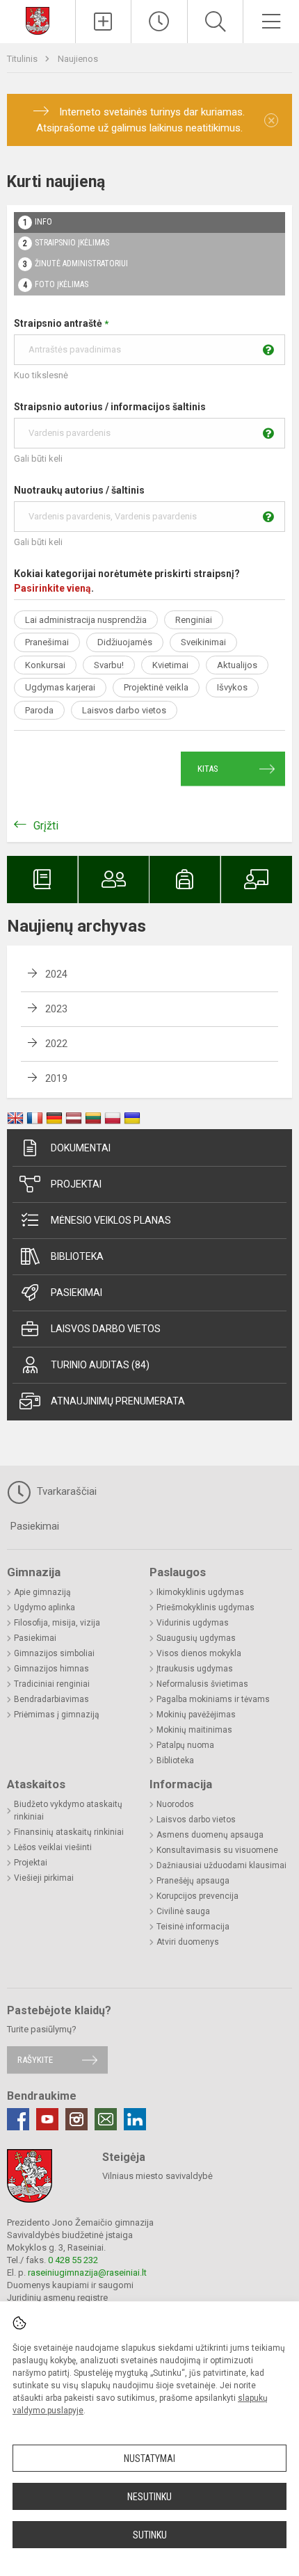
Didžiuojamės (125, 642)
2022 (56, 1044)
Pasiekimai (76, 1293)
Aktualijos (237, 665)
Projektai (76, 1184)
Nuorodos (175, 1804)
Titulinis (23, 59)
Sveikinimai (203, 642)
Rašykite (35, 2060)
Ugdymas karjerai (60, 687)
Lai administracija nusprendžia (86, 620)
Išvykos (232, 687)
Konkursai (45, 665)
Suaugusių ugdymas (196, 1638)
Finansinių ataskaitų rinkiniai (69, 1832)
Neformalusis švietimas (202, 1684)
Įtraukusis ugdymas (195, 1669)
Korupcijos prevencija (197, 1896)
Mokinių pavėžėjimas (196, 1715)
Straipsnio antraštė (61, 323)
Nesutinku (149, 2497)
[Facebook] (18, 2119)
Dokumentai (81, 1148)
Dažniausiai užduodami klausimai (221, 1865)
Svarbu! (109, 665)
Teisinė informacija (193, 1927)
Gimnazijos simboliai (54, 1653)
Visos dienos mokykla (199, 1653)
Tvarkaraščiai (65, 1491)
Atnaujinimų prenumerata (118, 1401)
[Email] (106, 2119)
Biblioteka (77, 1256)
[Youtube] (47, 2119)
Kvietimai (170, 665)
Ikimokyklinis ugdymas (200, 1592)
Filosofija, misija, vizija (57, 1623)
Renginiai (194, 620)
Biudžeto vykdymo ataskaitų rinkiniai (68, 1811)
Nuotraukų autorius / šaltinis (79, 490)
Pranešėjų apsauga (193, 1881)
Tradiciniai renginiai (52, 1684)
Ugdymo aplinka (45, 1607)
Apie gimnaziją (42, 1592)
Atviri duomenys (188, 1942)
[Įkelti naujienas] (104, 22)
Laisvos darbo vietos (124, 710)
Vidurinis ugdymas (193, 1623)
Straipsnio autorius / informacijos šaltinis (110, 407)
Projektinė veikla (156, 687)
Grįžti (46, 826)
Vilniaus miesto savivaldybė (157, 2176)
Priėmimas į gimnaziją (57, 1715)
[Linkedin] (135, 2119)
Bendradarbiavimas (51, 1699)
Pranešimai (47, 642)
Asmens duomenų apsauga (210, 1835)
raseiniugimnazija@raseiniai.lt (87, 2273)
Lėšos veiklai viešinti (53, 1847)
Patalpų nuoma (185, 1745)
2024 (56, 974)
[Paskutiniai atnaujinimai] (159, 22)
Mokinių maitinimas (194, 1730)
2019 (56, 1078)
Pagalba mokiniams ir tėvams (213, 1699)
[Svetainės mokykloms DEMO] (38, 20)
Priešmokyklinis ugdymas (205, 1607)
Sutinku (150, 2535)
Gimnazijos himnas (51, 1669)
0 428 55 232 (73, 2260)
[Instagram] (76, 2119)
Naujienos (78, 59)
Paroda (39, 710)
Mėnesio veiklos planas (111, 1220)
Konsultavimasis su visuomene (217, 1850)
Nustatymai (149, 2458)
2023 (56, 1009)
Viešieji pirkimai (44, 1878)
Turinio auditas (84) (100, 1365)
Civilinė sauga (183, 1911)
